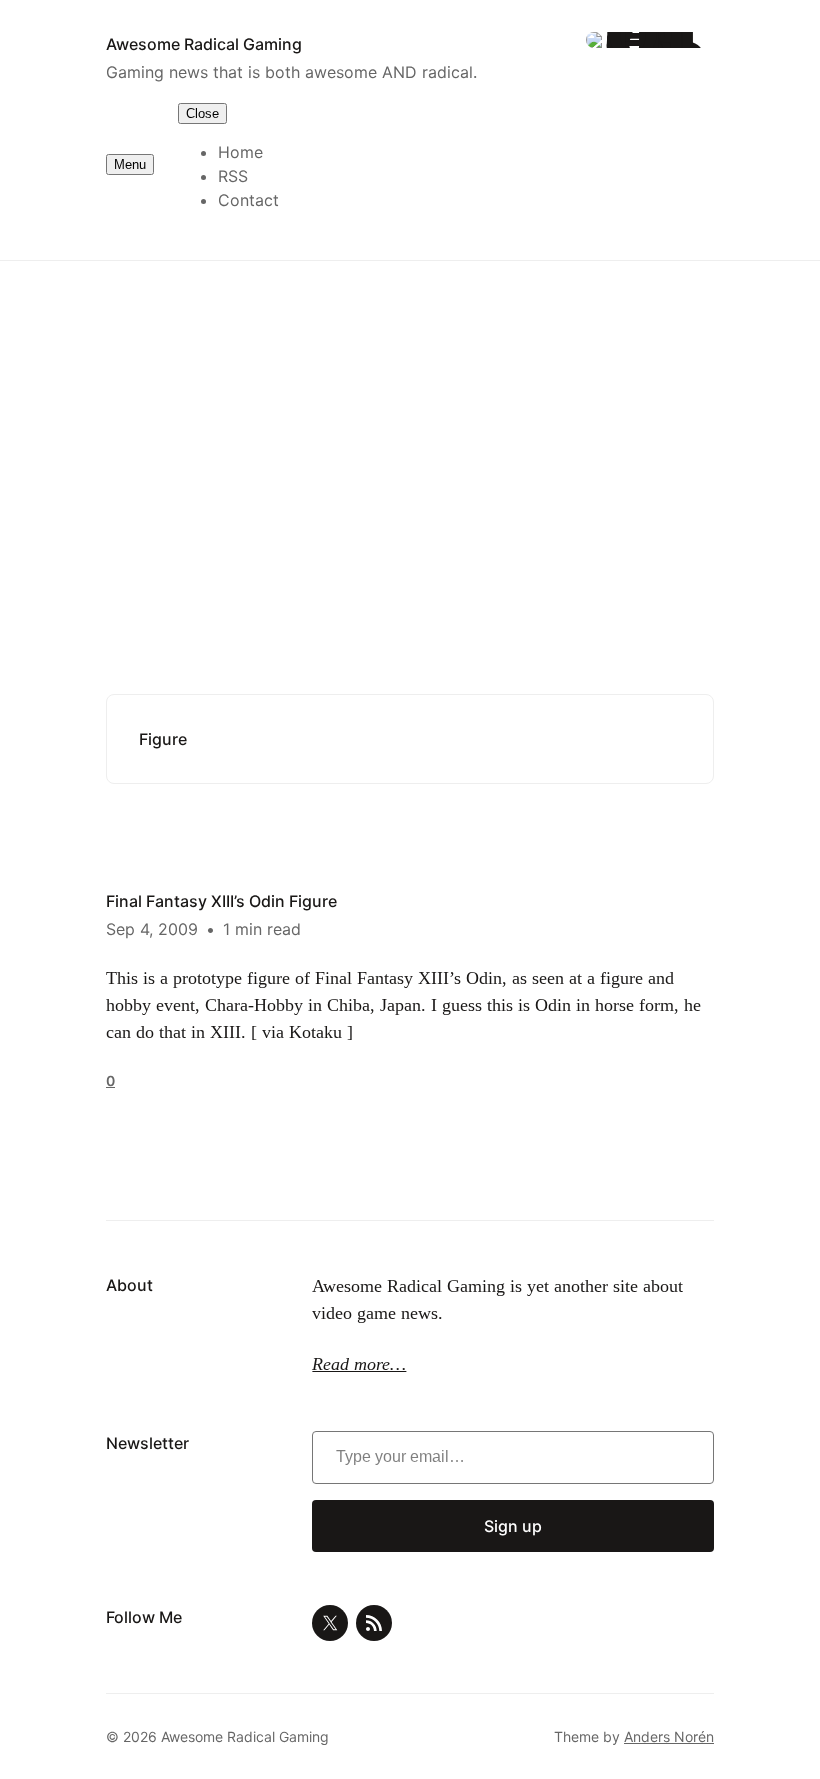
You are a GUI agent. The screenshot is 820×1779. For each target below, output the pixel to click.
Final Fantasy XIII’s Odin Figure (221, 901)
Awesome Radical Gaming (204, 44)
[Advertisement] (410, 425)
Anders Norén (669, 1736)
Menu (130, 164)
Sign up (513, 1526)
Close (202, 113)
